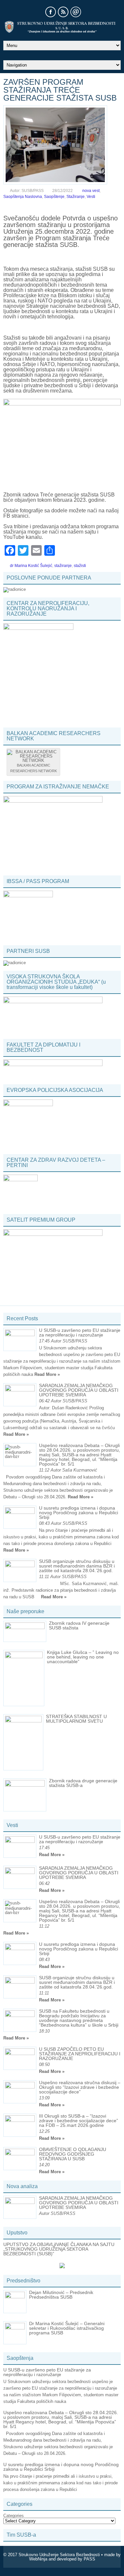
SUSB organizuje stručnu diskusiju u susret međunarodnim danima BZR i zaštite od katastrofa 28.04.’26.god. (77, 1566)
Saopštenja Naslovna (23, 197)
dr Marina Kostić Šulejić (31, 566)
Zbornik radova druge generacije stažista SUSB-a (83, 1783)
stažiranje (63, 566)
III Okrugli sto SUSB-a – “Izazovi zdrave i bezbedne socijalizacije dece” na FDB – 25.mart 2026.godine (79, 2121)
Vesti (91, 197)
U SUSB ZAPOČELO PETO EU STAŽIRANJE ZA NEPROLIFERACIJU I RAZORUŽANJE (80, 2054)
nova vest (91, 191)
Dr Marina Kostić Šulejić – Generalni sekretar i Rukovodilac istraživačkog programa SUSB (67, 2328)
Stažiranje (76, 197)
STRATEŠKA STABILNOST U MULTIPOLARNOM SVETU (76, 1719)
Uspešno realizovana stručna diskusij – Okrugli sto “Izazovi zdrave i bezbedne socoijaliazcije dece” (80, 2087)
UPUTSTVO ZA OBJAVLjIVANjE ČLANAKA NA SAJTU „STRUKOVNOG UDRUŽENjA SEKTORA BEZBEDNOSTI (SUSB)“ (59, 2249)
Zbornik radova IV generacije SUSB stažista (79, 1625)
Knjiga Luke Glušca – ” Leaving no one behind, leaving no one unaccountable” (83, 1657)
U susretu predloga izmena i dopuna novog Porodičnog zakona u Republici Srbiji (79, 1513)
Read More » (47, 1374)
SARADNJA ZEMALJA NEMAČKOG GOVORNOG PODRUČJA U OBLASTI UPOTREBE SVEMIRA (79, 1390)
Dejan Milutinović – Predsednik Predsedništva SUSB (61, 2295)
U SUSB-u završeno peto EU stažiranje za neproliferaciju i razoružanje (80, 1333)
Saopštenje (54, 197)
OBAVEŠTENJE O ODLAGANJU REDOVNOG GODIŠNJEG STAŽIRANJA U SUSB (73, 2154)
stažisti (80, 566)
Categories (14, 2516)
